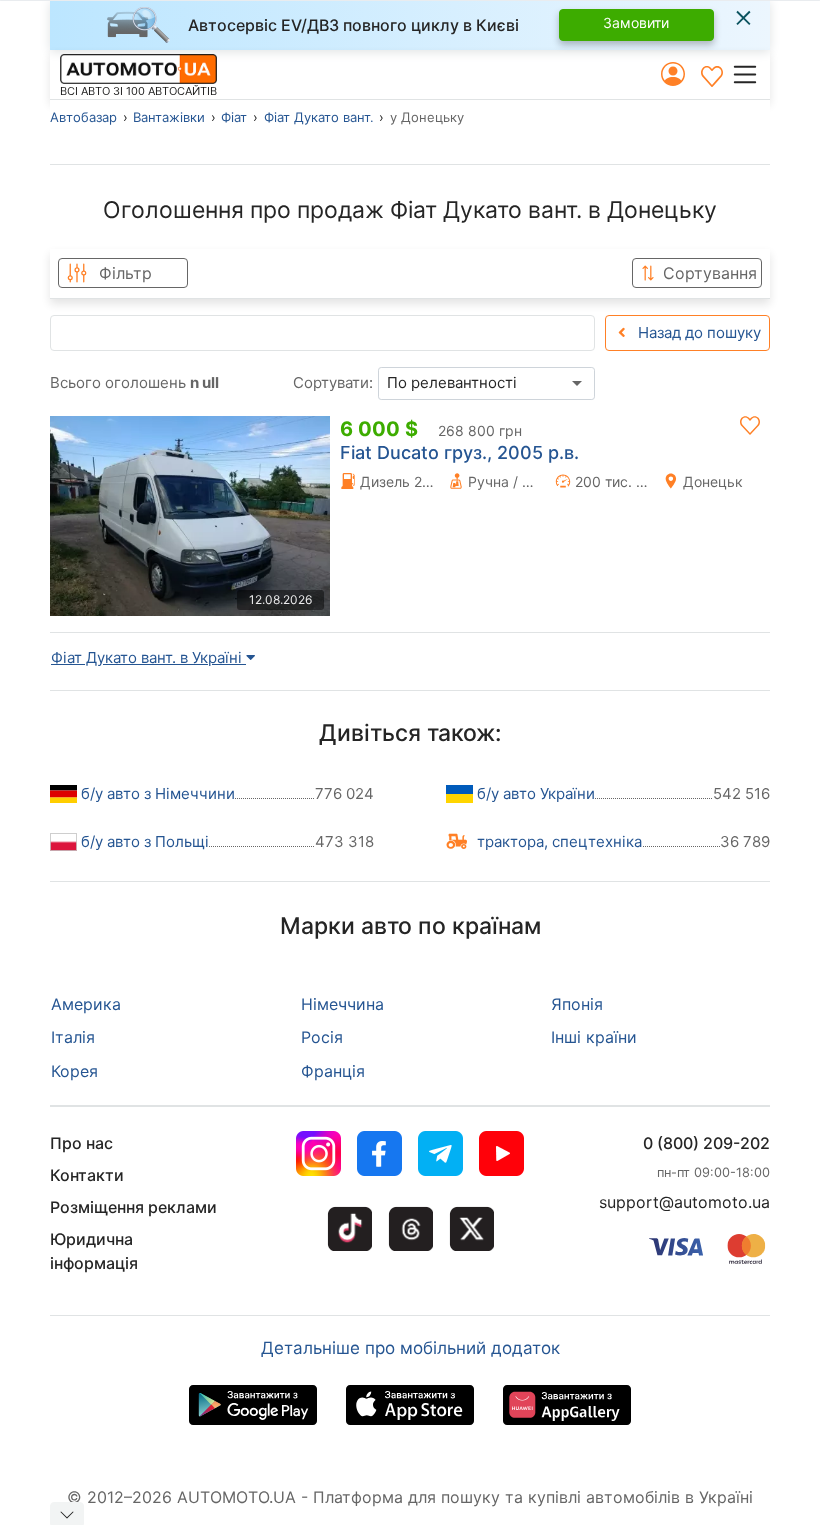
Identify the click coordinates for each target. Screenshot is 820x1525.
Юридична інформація (94, 1251)
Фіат (234, 117)
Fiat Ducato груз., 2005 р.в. (459, 452)
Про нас (81, 1143)
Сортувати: (333, 382)
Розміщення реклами (133, 1207)
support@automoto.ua (684, 1202)
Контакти (87, 1175)
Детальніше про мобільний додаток (410, 1348)
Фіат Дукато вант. (319, 117)
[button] (750, 74)
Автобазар (83, 117)
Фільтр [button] (125, 273)
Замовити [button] (636, 22)
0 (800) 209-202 (706, 1143)
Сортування (710, 273)
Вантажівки (169, 117)
